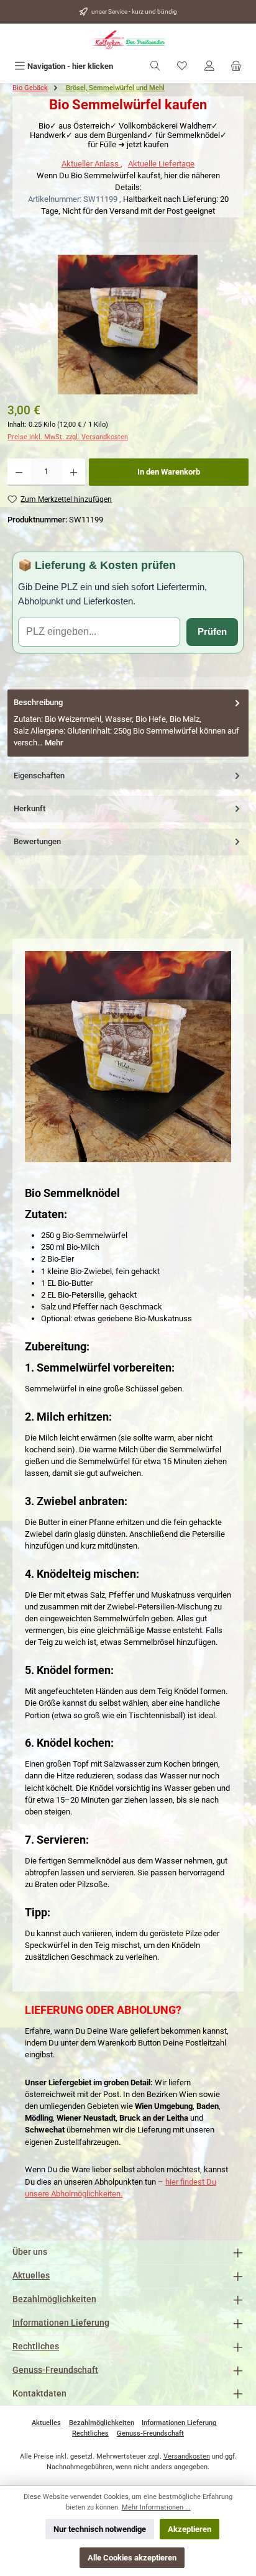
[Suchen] (155, 66)
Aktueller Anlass (91, 164)
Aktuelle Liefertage (161, 164)
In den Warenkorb (169, 472)
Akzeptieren (190, 2529)
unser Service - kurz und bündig (134, 11)
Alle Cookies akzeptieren (132, 2558)
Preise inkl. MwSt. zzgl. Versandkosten (68, 437)
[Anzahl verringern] (19, 472)
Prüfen (212, 631)
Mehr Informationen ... (156, 2507)
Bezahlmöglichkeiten (54, 2299)
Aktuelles (31, 2276)
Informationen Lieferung (61, 2323)
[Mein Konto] (209, 66)
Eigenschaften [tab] (39, 776)
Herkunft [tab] (30, 808)
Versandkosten (187, 2456)
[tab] (128, 723)
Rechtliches (36, 2346)
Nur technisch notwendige (100, 2529)
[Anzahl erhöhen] (74, 472)
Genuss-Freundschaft (55, 2370)
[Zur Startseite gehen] (128, 40)
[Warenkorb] (236, 66)
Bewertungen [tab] (37, 841)
